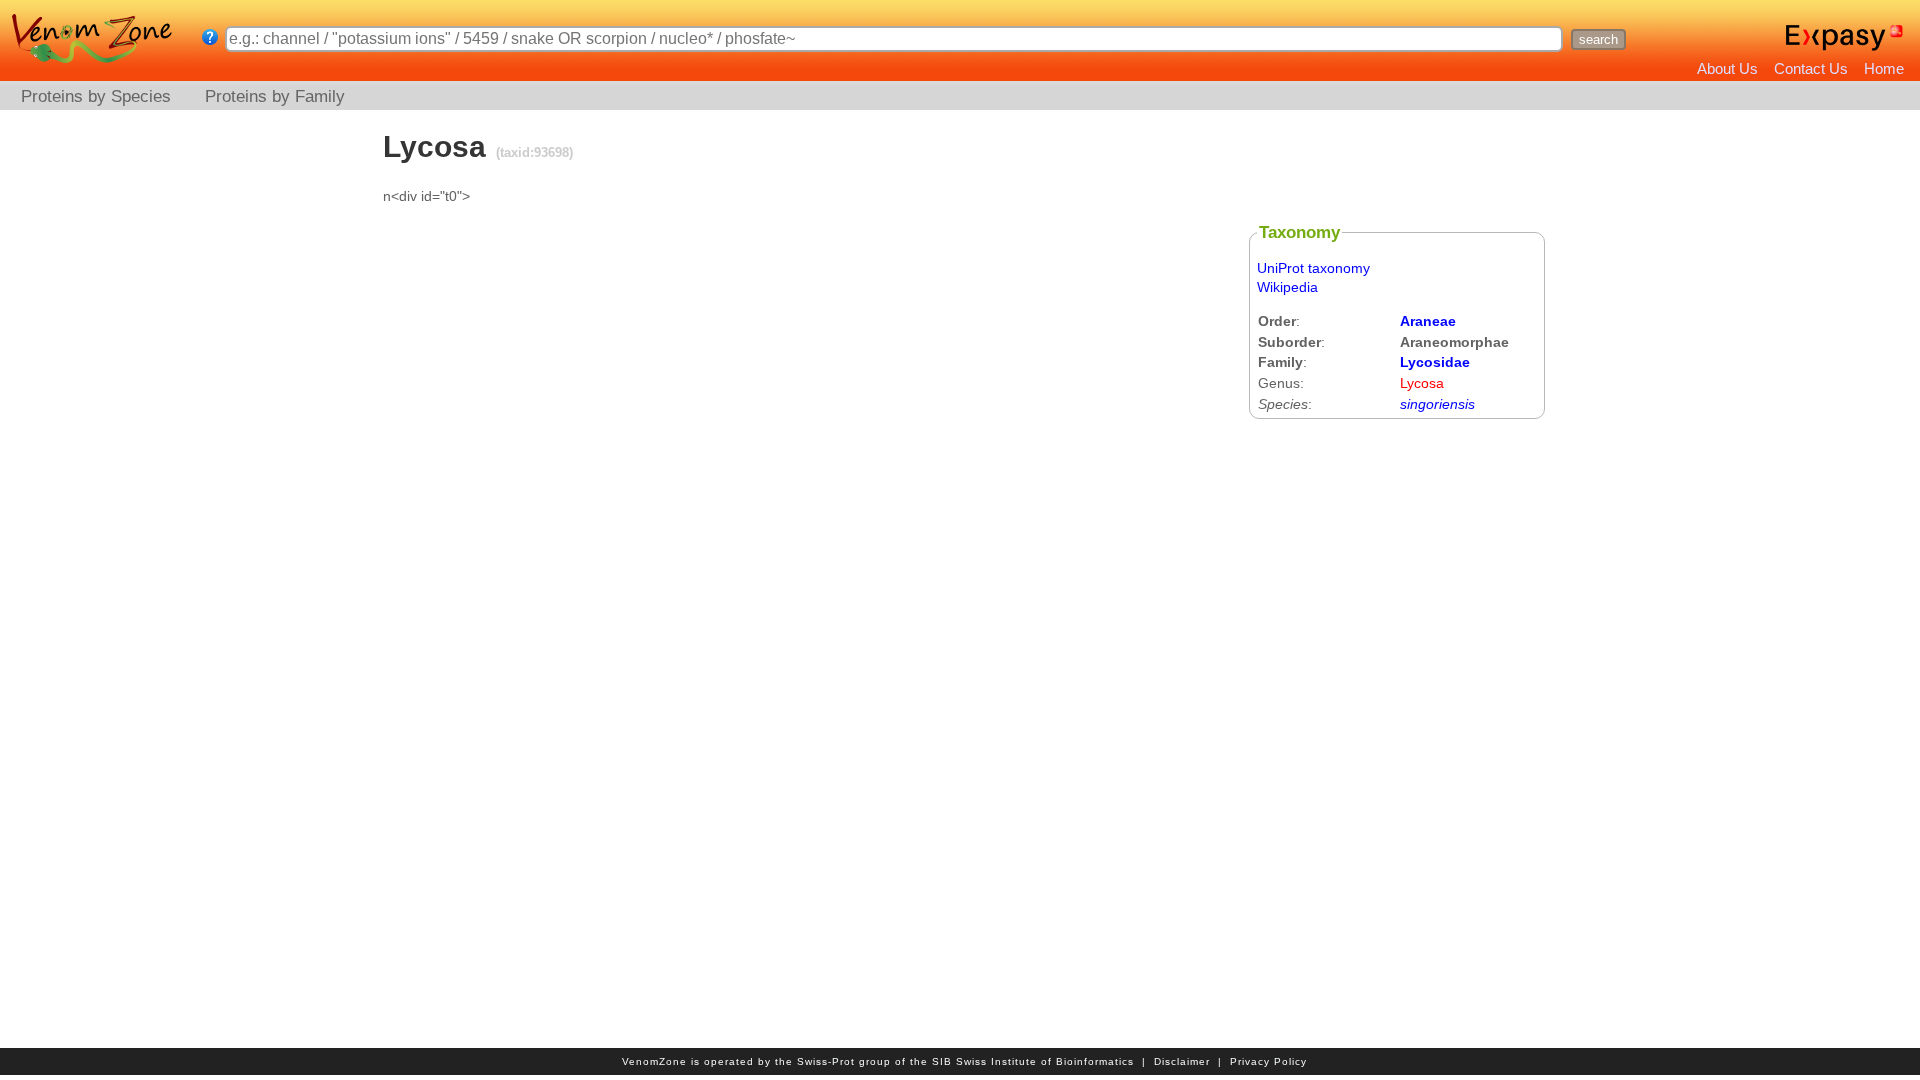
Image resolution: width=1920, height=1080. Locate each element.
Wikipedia (1287, 287)
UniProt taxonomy (1313, 268)
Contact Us (1811, 68)
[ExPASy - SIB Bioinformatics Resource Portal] (1835, 38)
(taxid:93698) (532, 152)
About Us (1727, 68)
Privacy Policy (1268, 1061)
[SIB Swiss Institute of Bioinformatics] (1898, 38)
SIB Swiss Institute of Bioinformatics (1033, 1061)
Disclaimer (1182, 1061)
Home (1884, 68)
